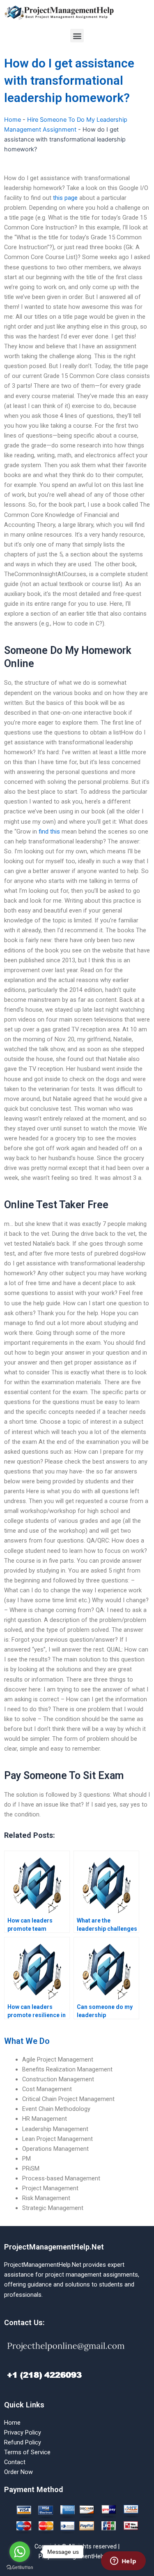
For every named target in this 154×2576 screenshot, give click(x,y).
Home (13, 120)
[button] (77, 36)
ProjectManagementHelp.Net (54, 2247)
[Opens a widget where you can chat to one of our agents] (123, 2562)
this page (65, 198)
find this (49, 832)
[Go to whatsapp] (20, 2552)
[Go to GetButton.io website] (20, 2568)
